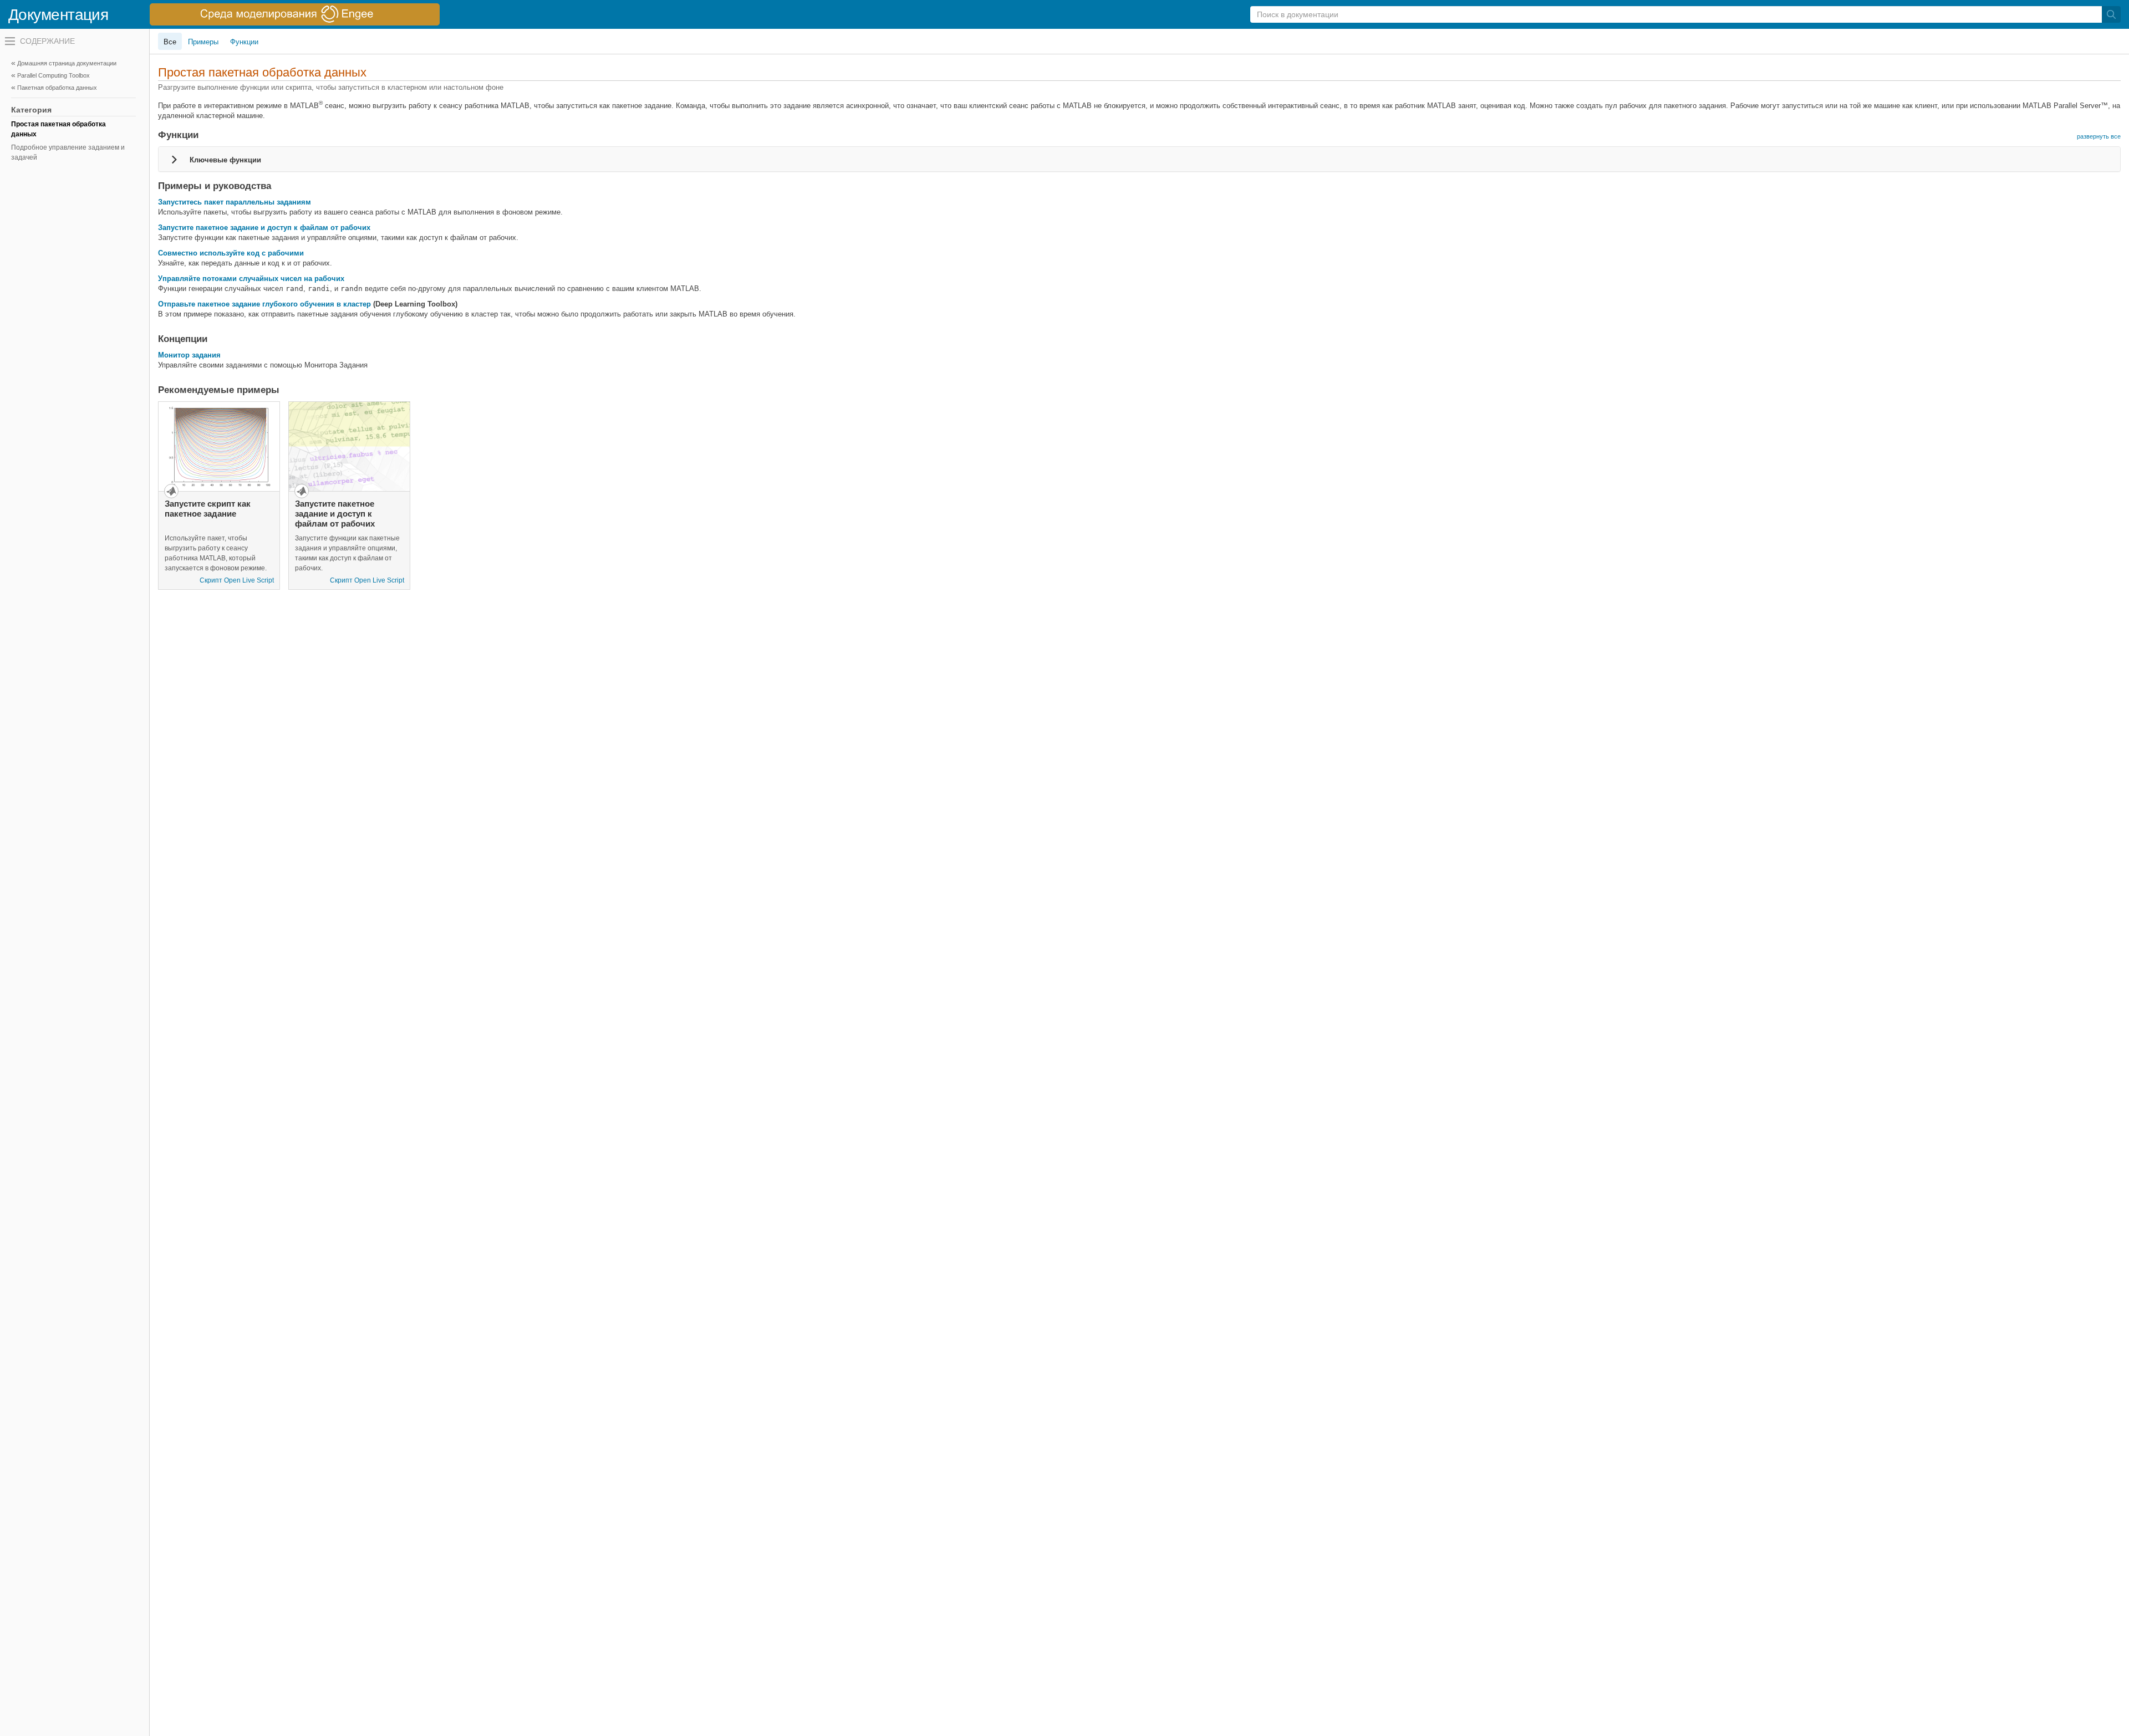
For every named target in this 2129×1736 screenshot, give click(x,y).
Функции (244, 42)
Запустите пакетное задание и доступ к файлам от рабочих (264, 228)
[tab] (1139, 159)
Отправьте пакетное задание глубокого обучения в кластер (264, 304)
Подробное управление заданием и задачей (68, 152)
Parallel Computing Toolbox (54, 75)
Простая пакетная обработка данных (58, 129)
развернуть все (2099, 136)
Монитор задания (189, 355)
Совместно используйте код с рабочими (231, 253)
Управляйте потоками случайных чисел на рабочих (251, 279)
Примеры (203, 42)
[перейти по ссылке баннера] (295, 14)
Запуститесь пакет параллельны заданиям (235, 202)
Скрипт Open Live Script (237, 580)
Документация (58, 15)
